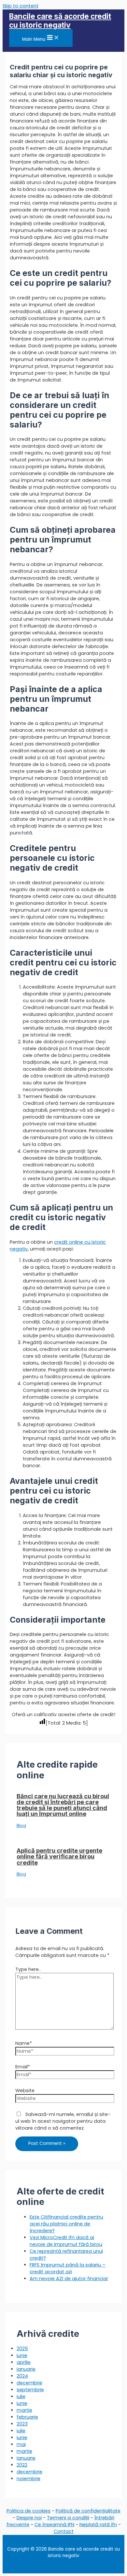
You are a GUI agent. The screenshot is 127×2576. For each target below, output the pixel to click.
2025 (22, 2349)
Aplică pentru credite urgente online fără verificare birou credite (59, 1856)
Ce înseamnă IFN (54, 2525)
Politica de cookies (28, 2511)
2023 (22, 2424)
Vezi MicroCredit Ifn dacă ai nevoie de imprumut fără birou (66, 2241)
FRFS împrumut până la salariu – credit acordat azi (68, 2268)
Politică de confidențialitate (88, 2511)
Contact (64, 2531)
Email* (23, 2067)
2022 (22, 2465)
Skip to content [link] (21, 6)
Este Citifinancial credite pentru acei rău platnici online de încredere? (66, 2224)
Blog (21, 1825)
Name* (24, 2043)
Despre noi (29, 2518)
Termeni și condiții (68, 2518)
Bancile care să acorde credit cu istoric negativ (60, 21)
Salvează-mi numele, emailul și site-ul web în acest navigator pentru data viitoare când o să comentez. (63, 2121)
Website (25, 2091)
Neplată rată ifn (98, 2525)
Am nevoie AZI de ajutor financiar (69, 2279)
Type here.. (28, 1969)
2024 (22, 2376)
